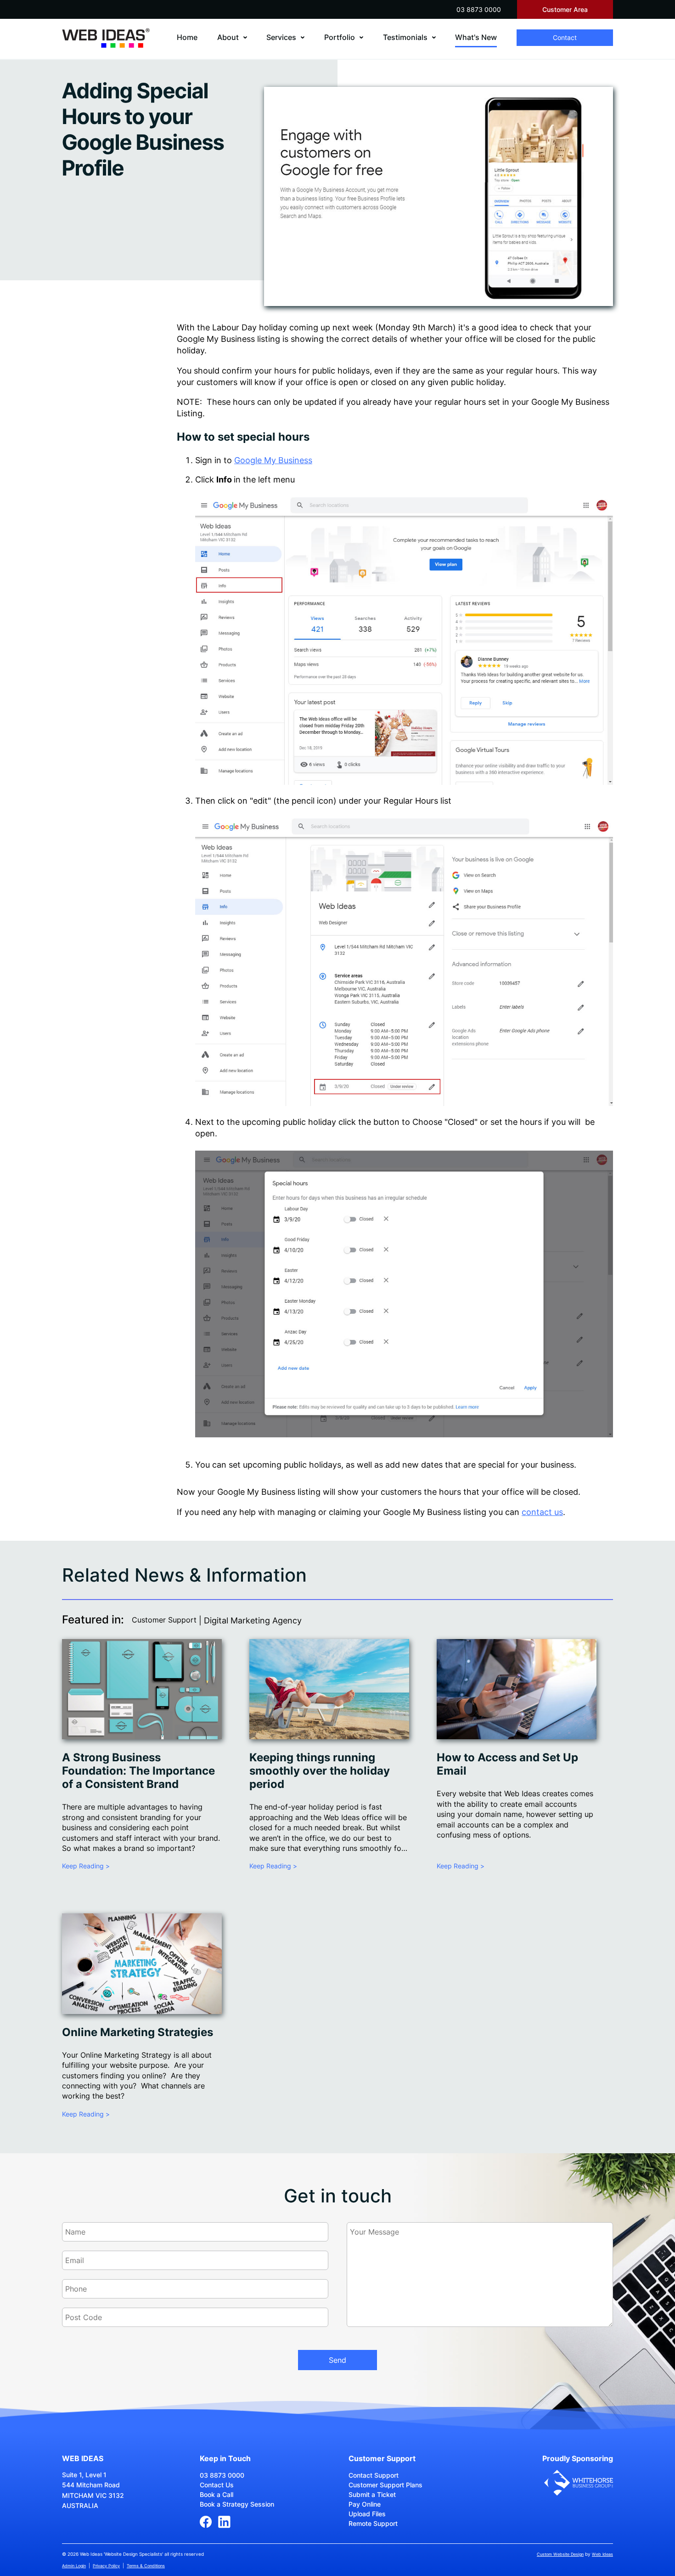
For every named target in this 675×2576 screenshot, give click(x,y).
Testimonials (405, 37)
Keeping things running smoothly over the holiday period (320, 1771)
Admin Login (74, 2566)
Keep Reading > (86, 1866)
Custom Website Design (560, 2554)
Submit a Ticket (372, 2494)
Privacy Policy (106, 2566)
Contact (565, 37)
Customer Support (164, 1620)
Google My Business (273, 460)
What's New (476, 37)
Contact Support (374, 2475)
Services (281, 37)
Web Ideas (602, 2554)
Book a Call (217, 2494)
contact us (542, 1512)
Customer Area (565, 9)
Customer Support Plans (385, 2485)
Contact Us (217, 2485)
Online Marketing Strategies (138, 2032)
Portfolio (340, 37)
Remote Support (373, 2523)
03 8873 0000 (479, 9)
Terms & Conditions (146, 2566)
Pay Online (365, 2504)
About (228, 37)
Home (187, 37)
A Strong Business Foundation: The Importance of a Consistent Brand (138, 1771)
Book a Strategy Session (237, 2504)
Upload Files (367, 2514)
